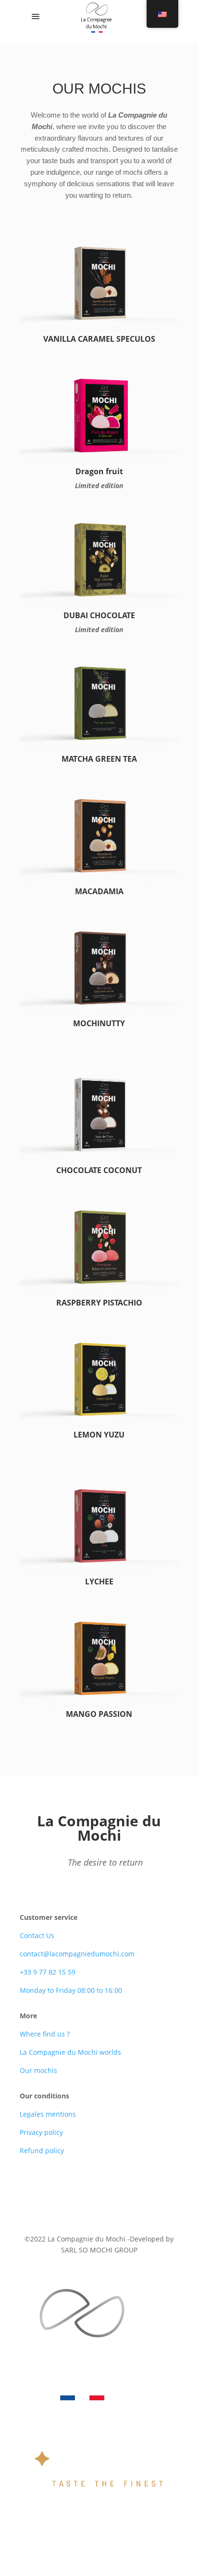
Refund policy (42, 2151)
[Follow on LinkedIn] (99, 2193)
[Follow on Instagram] (118, 2193)
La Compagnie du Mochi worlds (70, 2052)
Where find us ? (45, 2034)
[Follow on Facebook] (80, 2193)
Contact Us (37, 1935)
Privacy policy (41, 2132)
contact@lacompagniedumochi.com (77, 1954)
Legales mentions (48, 2114)
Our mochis (38, 2070)
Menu (61, 17)
